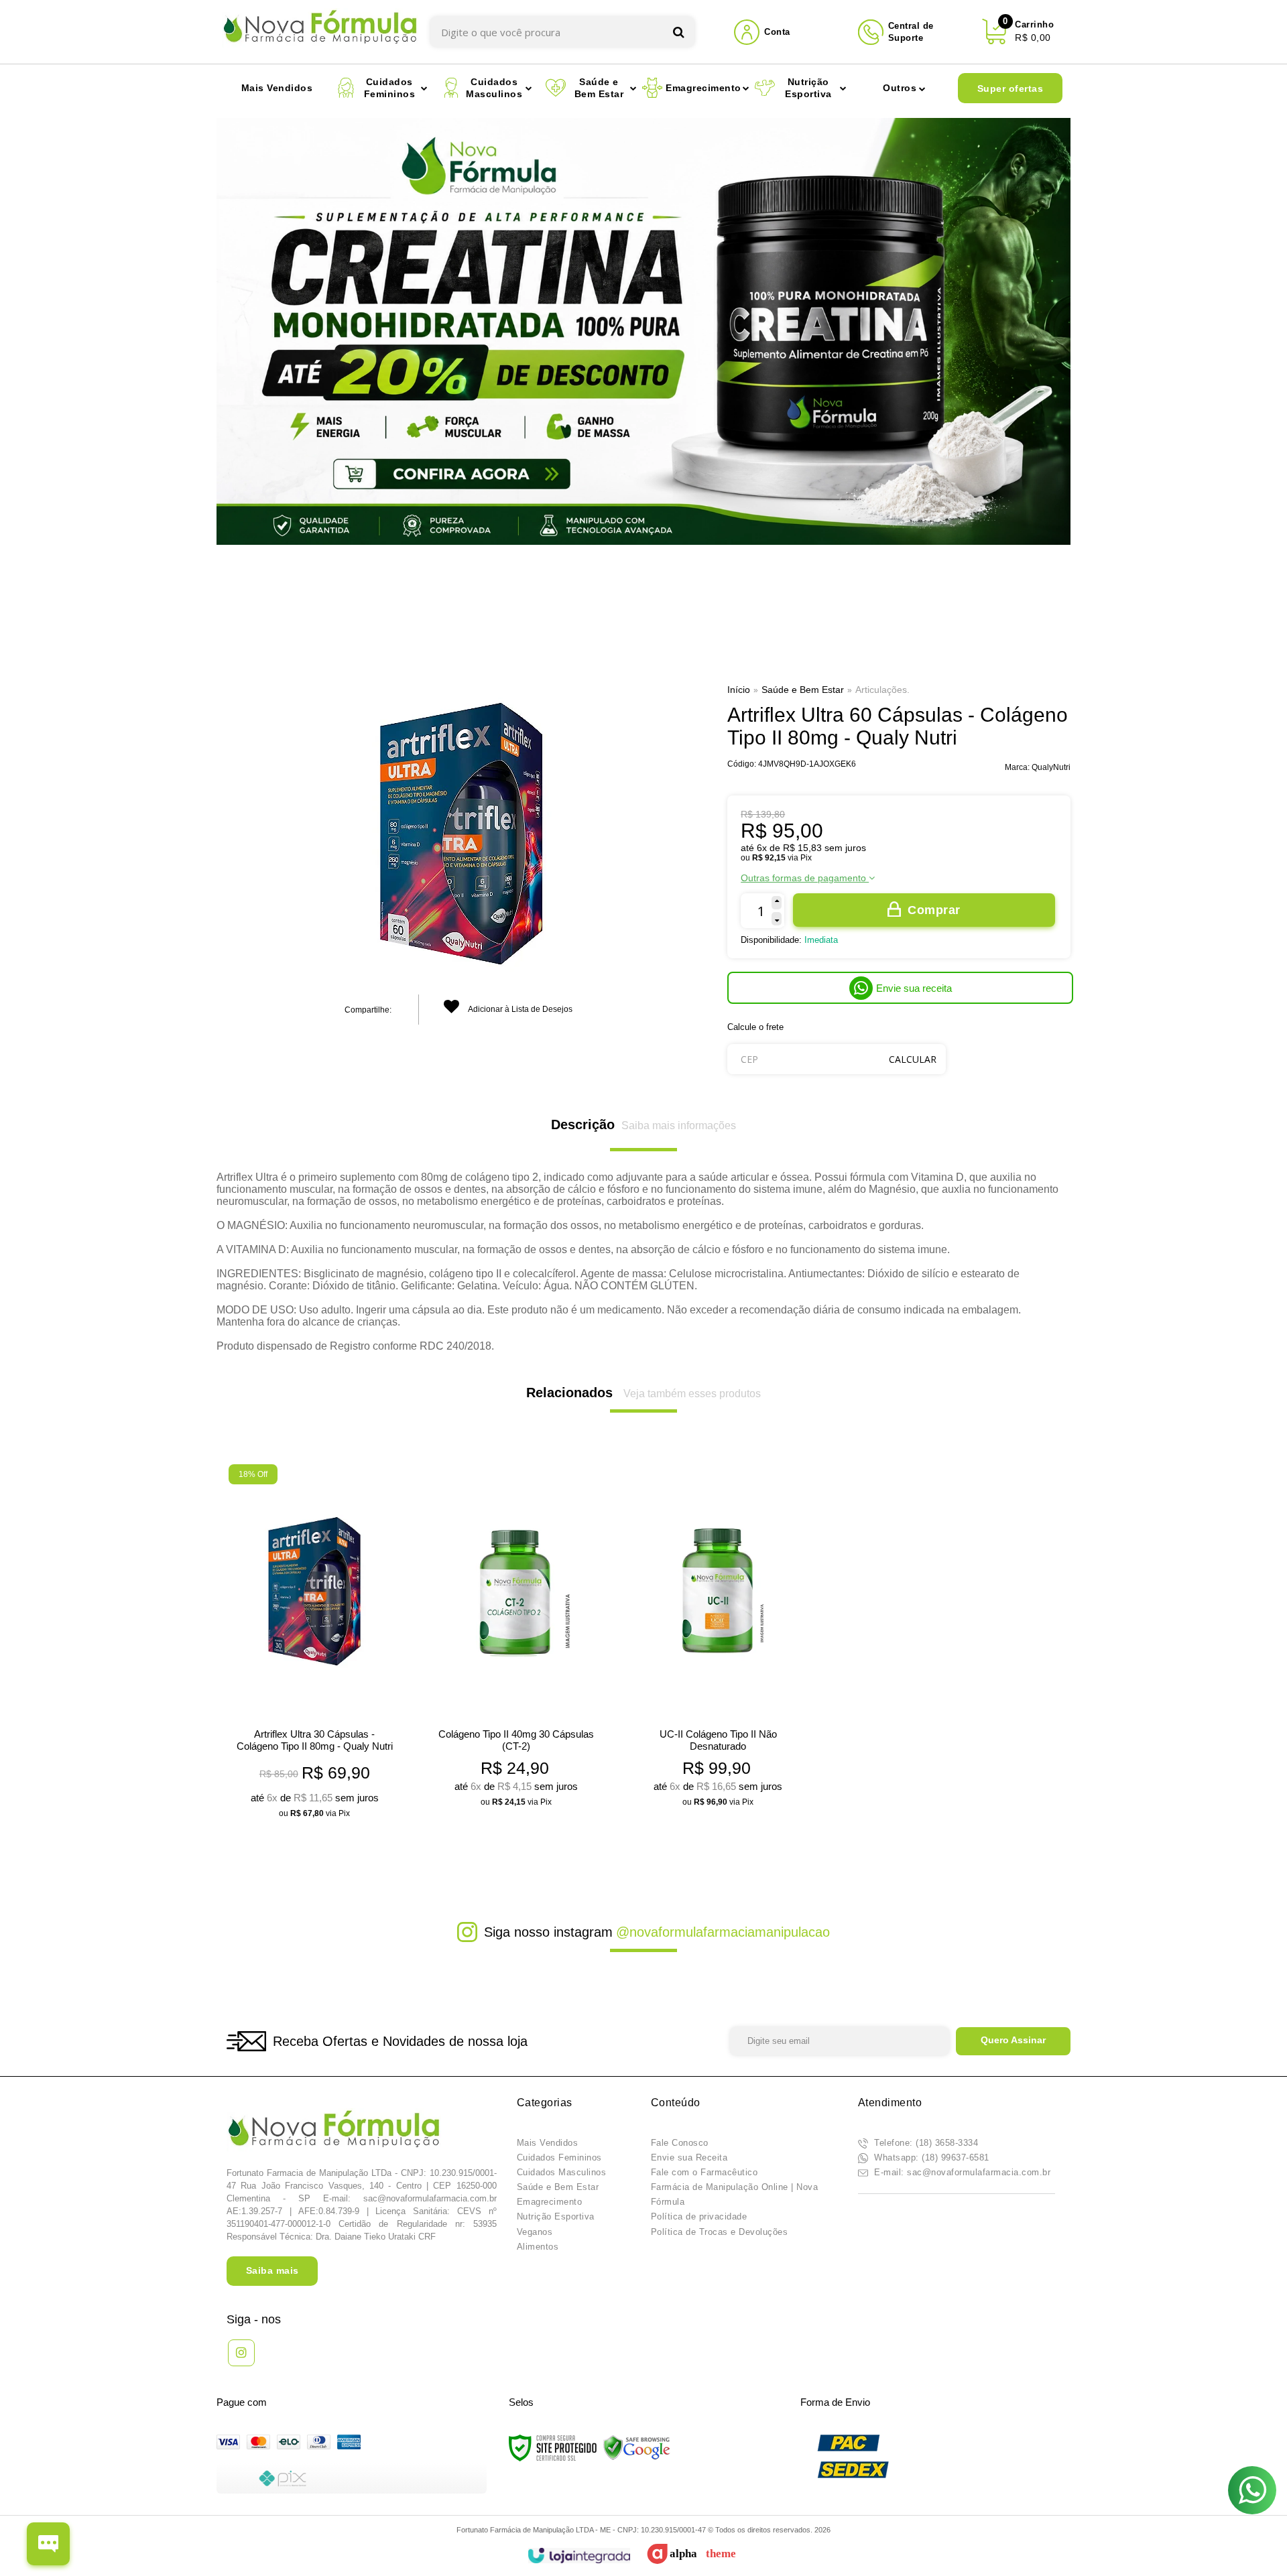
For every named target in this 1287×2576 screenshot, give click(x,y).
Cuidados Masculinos (562, 2172)
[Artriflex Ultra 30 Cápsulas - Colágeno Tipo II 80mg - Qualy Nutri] (314, 1646)
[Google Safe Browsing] (637, 2447)
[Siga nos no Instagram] (241, 2353)
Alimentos (538, 2247)
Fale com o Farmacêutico (704, 2172)
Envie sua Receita (689, 2158)
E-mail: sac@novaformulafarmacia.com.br (961, 2172)
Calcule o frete (755, 1027)
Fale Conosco (680, 2143)
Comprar (934, 910)
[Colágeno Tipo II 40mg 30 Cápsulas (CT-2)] (516, 1640)
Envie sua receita (914, 988)
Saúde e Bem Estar (803, 690)
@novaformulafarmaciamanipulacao (723, 1932)
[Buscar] (679, 32)
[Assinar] (1013, 2041)
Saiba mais (272, 2270)
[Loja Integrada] (579, 2556)
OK (913, 1059)
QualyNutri (1051, 767)
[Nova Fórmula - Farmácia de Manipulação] (320, 32)
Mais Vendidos (548, 2143)
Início (739, 690)
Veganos (535, 2232)
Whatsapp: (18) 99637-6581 (930, 2158)
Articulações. (882, 690)
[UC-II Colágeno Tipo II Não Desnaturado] (718, 1640)
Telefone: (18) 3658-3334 (925, 2143)
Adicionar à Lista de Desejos (519, 1009)
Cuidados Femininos (559, 2158)
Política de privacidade (699, 2216)
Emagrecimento (550, 2202)
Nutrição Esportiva (556, 2216)
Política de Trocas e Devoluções (720, 2232)
